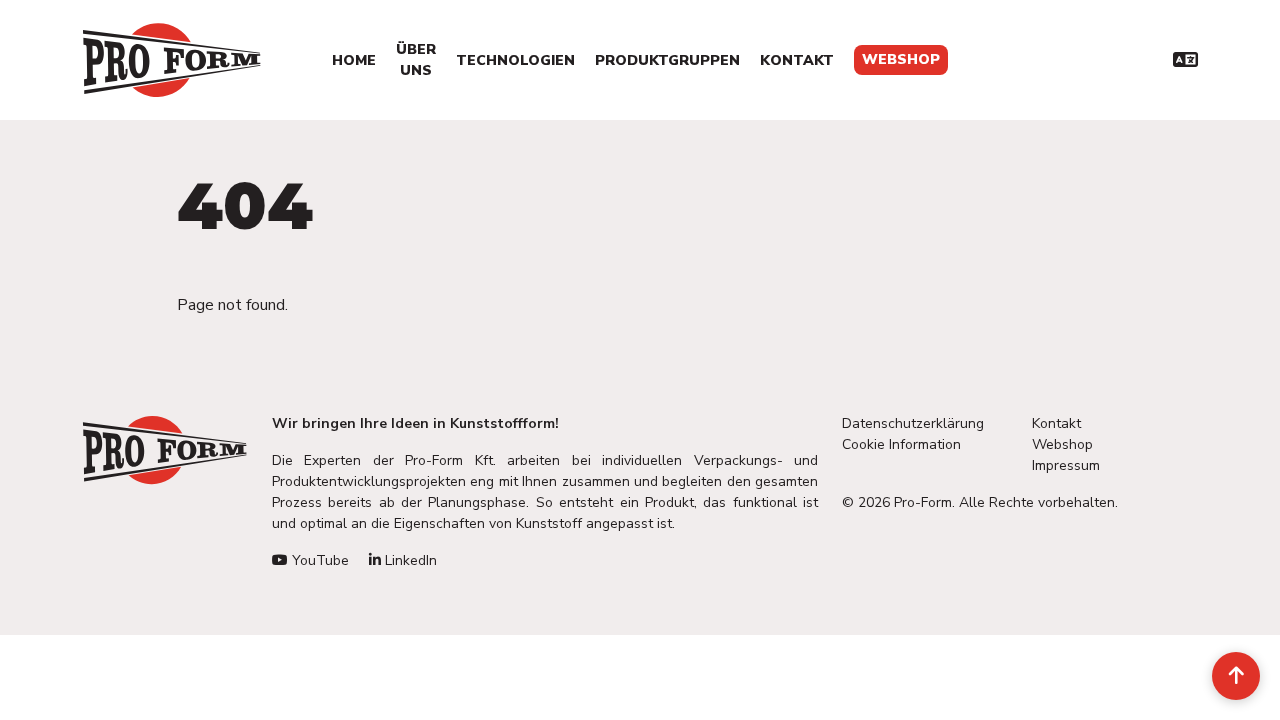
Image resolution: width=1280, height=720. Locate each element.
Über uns (416, 60)
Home (354, 60)
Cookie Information (901, 444)
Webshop (901, 59)
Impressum (1066, 465)
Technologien (515, 60)
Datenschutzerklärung (913, 423)
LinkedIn (409, 560)
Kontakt (797, 60)
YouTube (318, 560)
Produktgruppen (667, 60)
